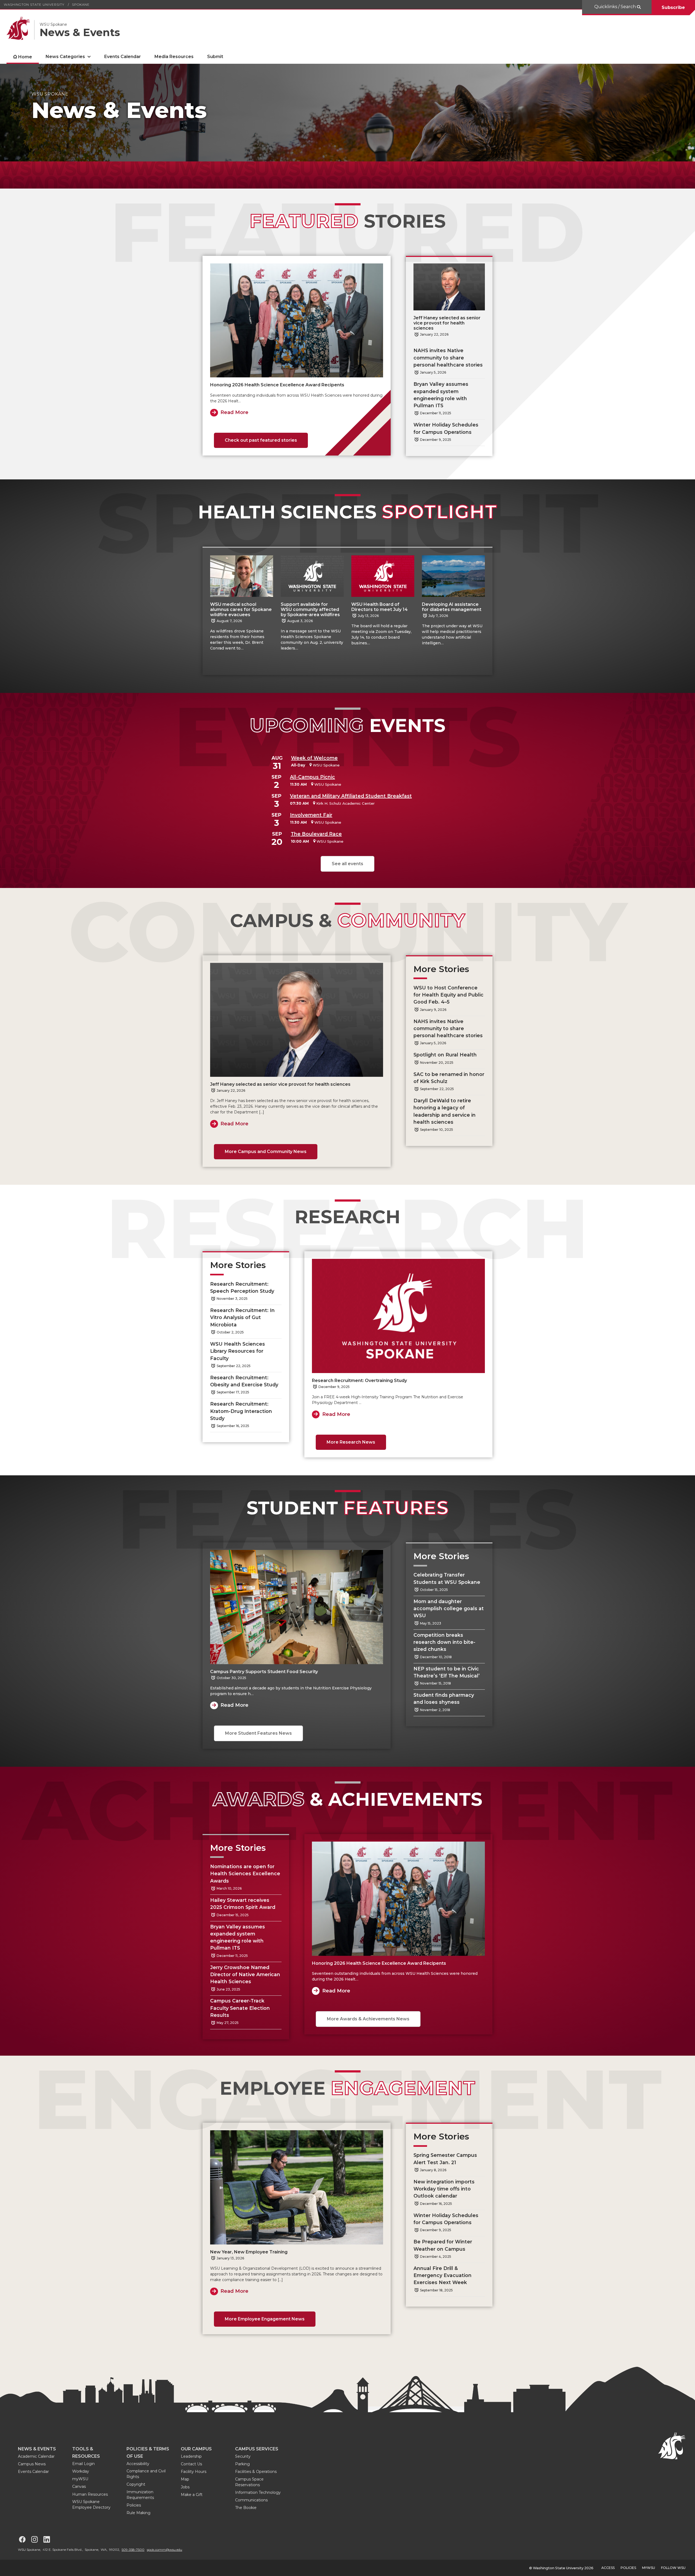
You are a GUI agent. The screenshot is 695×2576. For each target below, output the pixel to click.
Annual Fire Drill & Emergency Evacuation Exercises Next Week (443, 2275)
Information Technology (258, 2492)
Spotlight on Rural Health (445, 1055)
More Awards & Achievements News (368, 2019)
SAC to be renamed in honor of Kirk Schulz (449, 1078)
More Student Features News (258, 1733)
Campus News (32, 2464)
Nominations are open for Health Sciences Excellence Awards (245, 1874)
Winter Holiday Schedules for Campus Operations (446, 428)
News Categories (65, 57)
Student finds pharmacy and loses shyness (444, 1698)
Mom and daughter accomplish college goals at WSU (449, 1609)
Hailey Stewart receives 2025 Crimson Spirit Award (243, 1904)
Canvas (79, 2486)
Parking (242, 2464)
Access (608, 2568)
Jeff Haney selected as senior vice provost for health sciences (447, 323)
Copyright (136, 2484)
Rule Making (138, 2513)
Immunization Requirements (140, 2495)
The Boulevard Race (316, 834)
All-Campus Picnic (312, 777)
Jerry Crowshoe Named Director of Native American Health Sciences (245, 1975)
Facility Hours (194, 2472)
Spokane (81, 4)
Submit (215, 57)
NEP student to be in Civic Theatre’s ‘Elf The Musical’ (447, 1672)
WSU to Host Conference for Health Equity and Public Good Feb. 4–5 (448, 995)
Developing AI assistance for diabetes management (452, 607)
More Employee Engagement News (265, 2319)
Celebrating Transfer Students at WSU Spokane (448, 1578)
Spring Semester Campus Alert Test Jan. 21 (445, 2159)
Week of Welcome (314, 758)
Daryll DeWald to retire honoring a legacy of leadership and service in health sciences (445, 1111)
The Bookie (246, 2508)
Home (25, 57)
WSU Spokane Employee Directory (91, 2505)
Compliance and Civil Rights (146, 2474)
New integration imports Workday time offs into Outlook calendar (444, 2189)
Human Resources (90, 2494)
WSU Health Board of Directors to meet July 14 (380, 607)
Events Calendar (123, 57)
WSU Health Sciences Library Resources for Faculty (238, 1351)
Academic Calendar (36, 2456)
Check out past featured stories (261, 440)
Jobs (185, 2487)
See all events (347, 864)
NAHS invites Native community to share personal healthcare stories (448, 358)
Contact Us (191, 2464)
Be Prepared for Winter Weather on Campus (443, 2245)
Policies (134, 2505)
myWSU (80, 2479)
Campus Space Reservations (249, 2482)
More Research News (351, 1442)
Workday (81, 2471)
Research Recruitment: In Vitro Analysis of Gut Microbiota (242, 1317)
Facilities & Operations (256, 2472)
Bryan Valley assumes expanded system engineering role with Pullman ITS (441, 395)
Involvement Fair (311, 815)
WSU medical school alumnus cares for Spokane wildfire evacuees (241, 609)
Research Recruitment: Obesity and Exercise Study (244, 1381)
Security (243, 2456)
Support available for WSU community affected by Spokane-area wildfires (310, 609)
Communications (251, 2500)
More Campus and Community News (266, 1152)
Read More (234, 412)
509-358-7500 (133, 2550)
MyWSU (649, 2568)
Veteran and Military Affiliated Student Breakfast (351, 796)
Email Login (83, 2464)
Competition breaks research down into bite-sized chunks (444, 1642)
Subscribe (673, 7)
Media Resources (174, 57)
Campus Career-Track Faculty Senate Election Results (240, 2008)
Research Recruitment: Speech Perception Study (242, 1287)
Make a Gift (192, 2495)
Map (185, 2479)
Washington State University (34, 4)
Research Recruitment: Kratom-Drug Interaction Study (241, 1411)
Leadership (191, 2456)
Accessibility (138, 2464)
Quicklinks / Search (616, 7)
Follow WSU (673, 2568)
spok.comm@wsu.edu (165, 2550)
